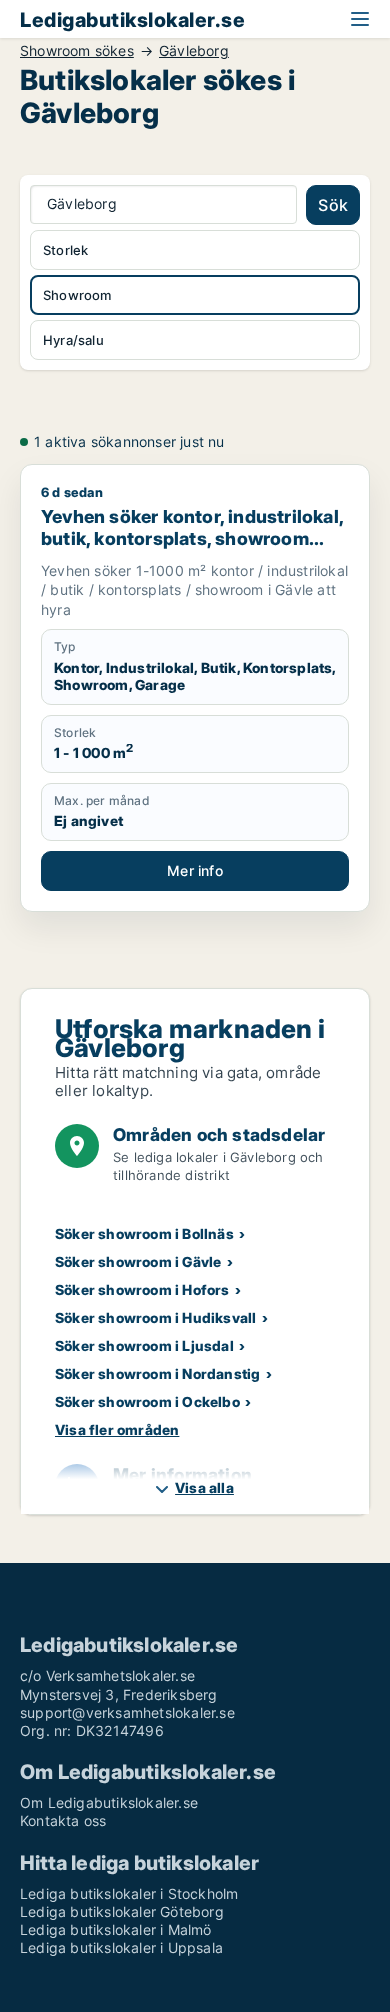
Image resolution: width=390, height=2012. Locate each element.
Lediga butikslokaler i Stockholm (129, 1893)
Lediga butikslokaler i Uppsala (121, 1947)
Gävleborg (194, 51)
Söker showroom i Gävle (138, 1261)
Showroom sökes (77, 51)
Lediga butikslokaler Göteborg (122, 1911)
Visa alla (204, 1487)
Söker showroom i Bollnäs (144, 1233)
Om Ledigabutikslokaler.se (109, 1802)
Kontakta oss (63, 1820)
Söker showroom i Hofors (142, 1289)
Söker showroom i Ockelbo (147, 1401)
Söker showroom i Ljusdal (144, 1345)
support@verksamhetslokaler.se (127, 1712)
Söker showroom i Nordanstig (157, 1373)
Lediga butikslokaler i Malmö (116, 1929)
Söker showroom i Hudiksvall (155, 1317)
